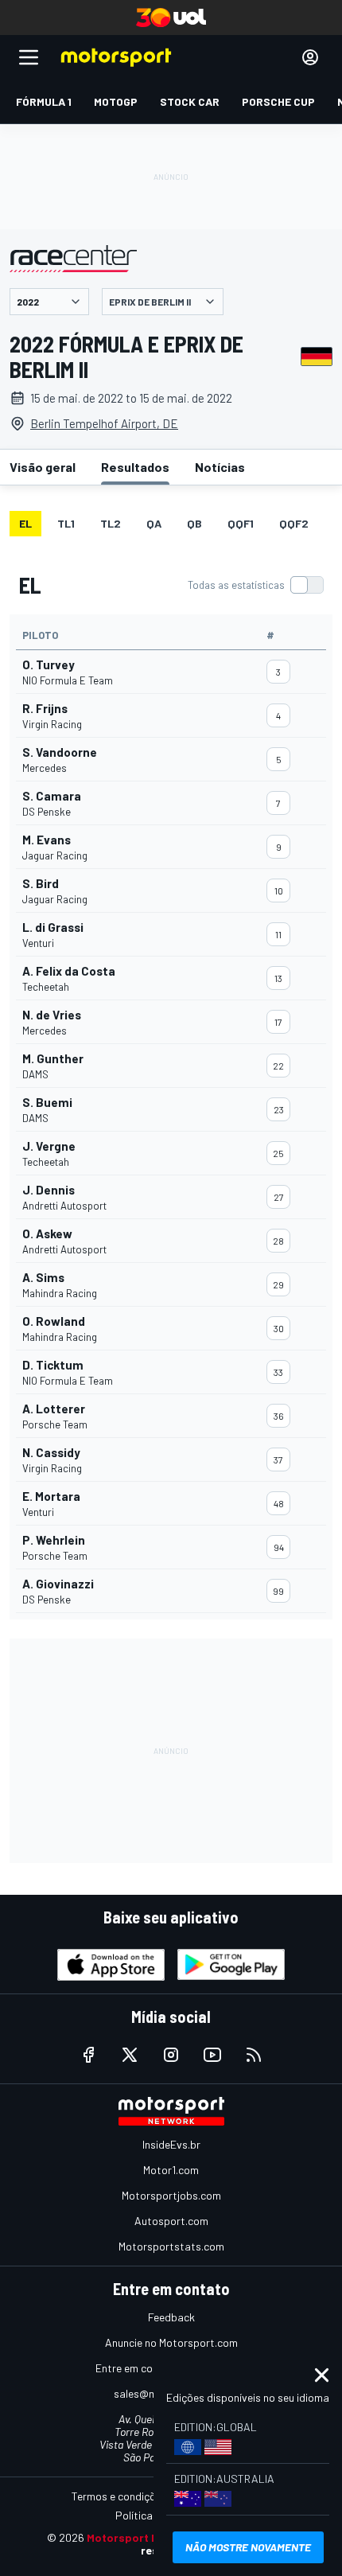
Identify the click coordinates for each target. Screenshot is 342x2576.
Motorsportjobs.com (171, 2195)
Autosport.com (171, 2221)
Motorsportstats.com (171, 2246)
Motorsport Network (142, 2537)
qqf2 (294, 523)
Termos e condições (119, 2496)
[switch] (255, 585)
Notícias (220, 467)
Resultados (135, 467)
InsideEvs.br (171, 2144)
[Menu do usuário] (310, 57)
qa (154, 523)
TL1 (66, 523)
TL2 (111, 523)
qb (194, 523)
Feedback (171, 2317)
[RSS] (254, 2055)
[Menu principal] (29, 57)
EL (25, 523)
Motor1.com (171, 2170)
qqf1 (241, 523)
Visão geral (43, 467)
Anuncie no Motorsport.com (171, 2342)
